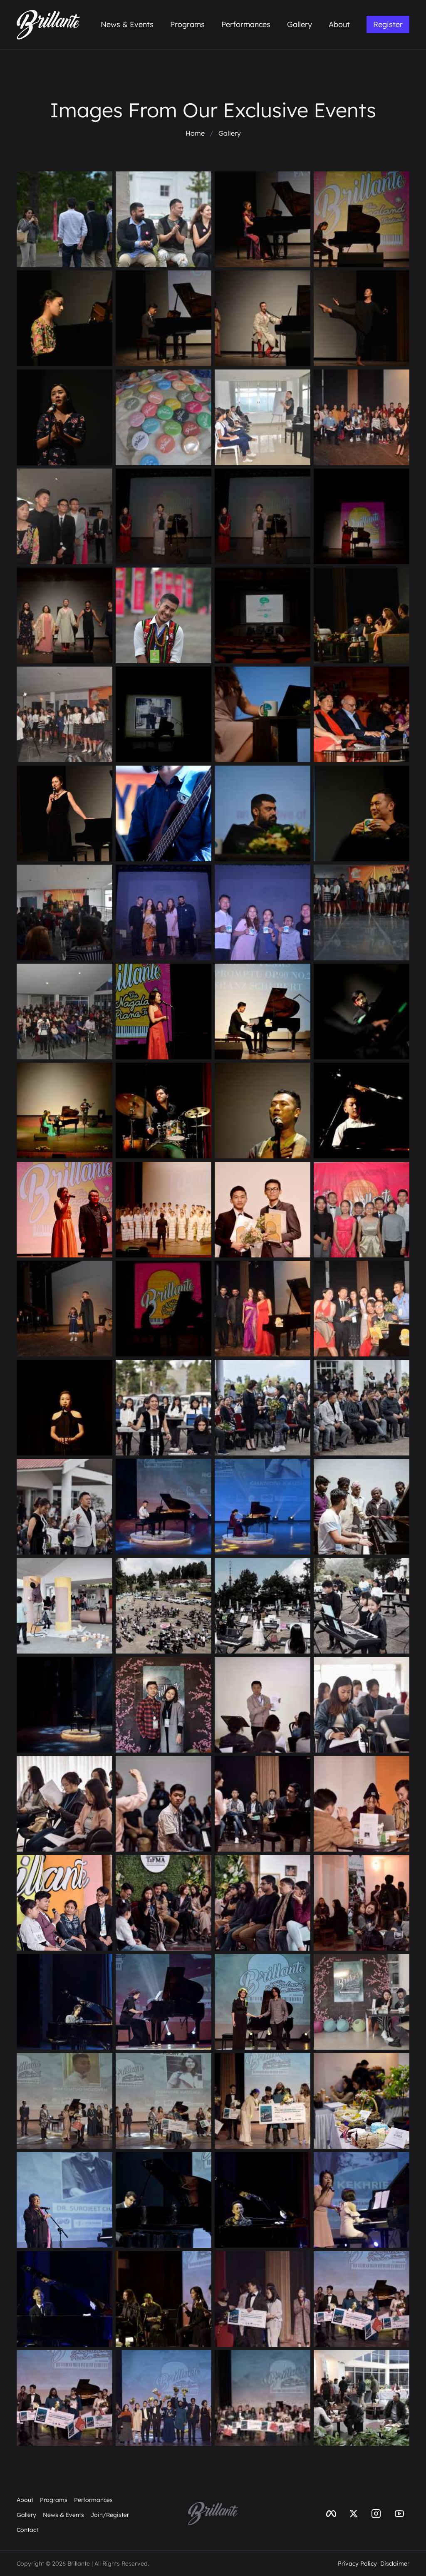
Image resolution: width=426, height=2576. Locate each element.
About (339, 24)
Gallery (300, 24)
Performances (246, 24)
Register (388, 24)
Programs (187, 24)
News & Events (127, 24)
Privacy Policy (357, 2564)
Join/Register (110, 2515)
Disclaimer (395, 2564)
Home (195, 133)
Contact (27, 2530)
